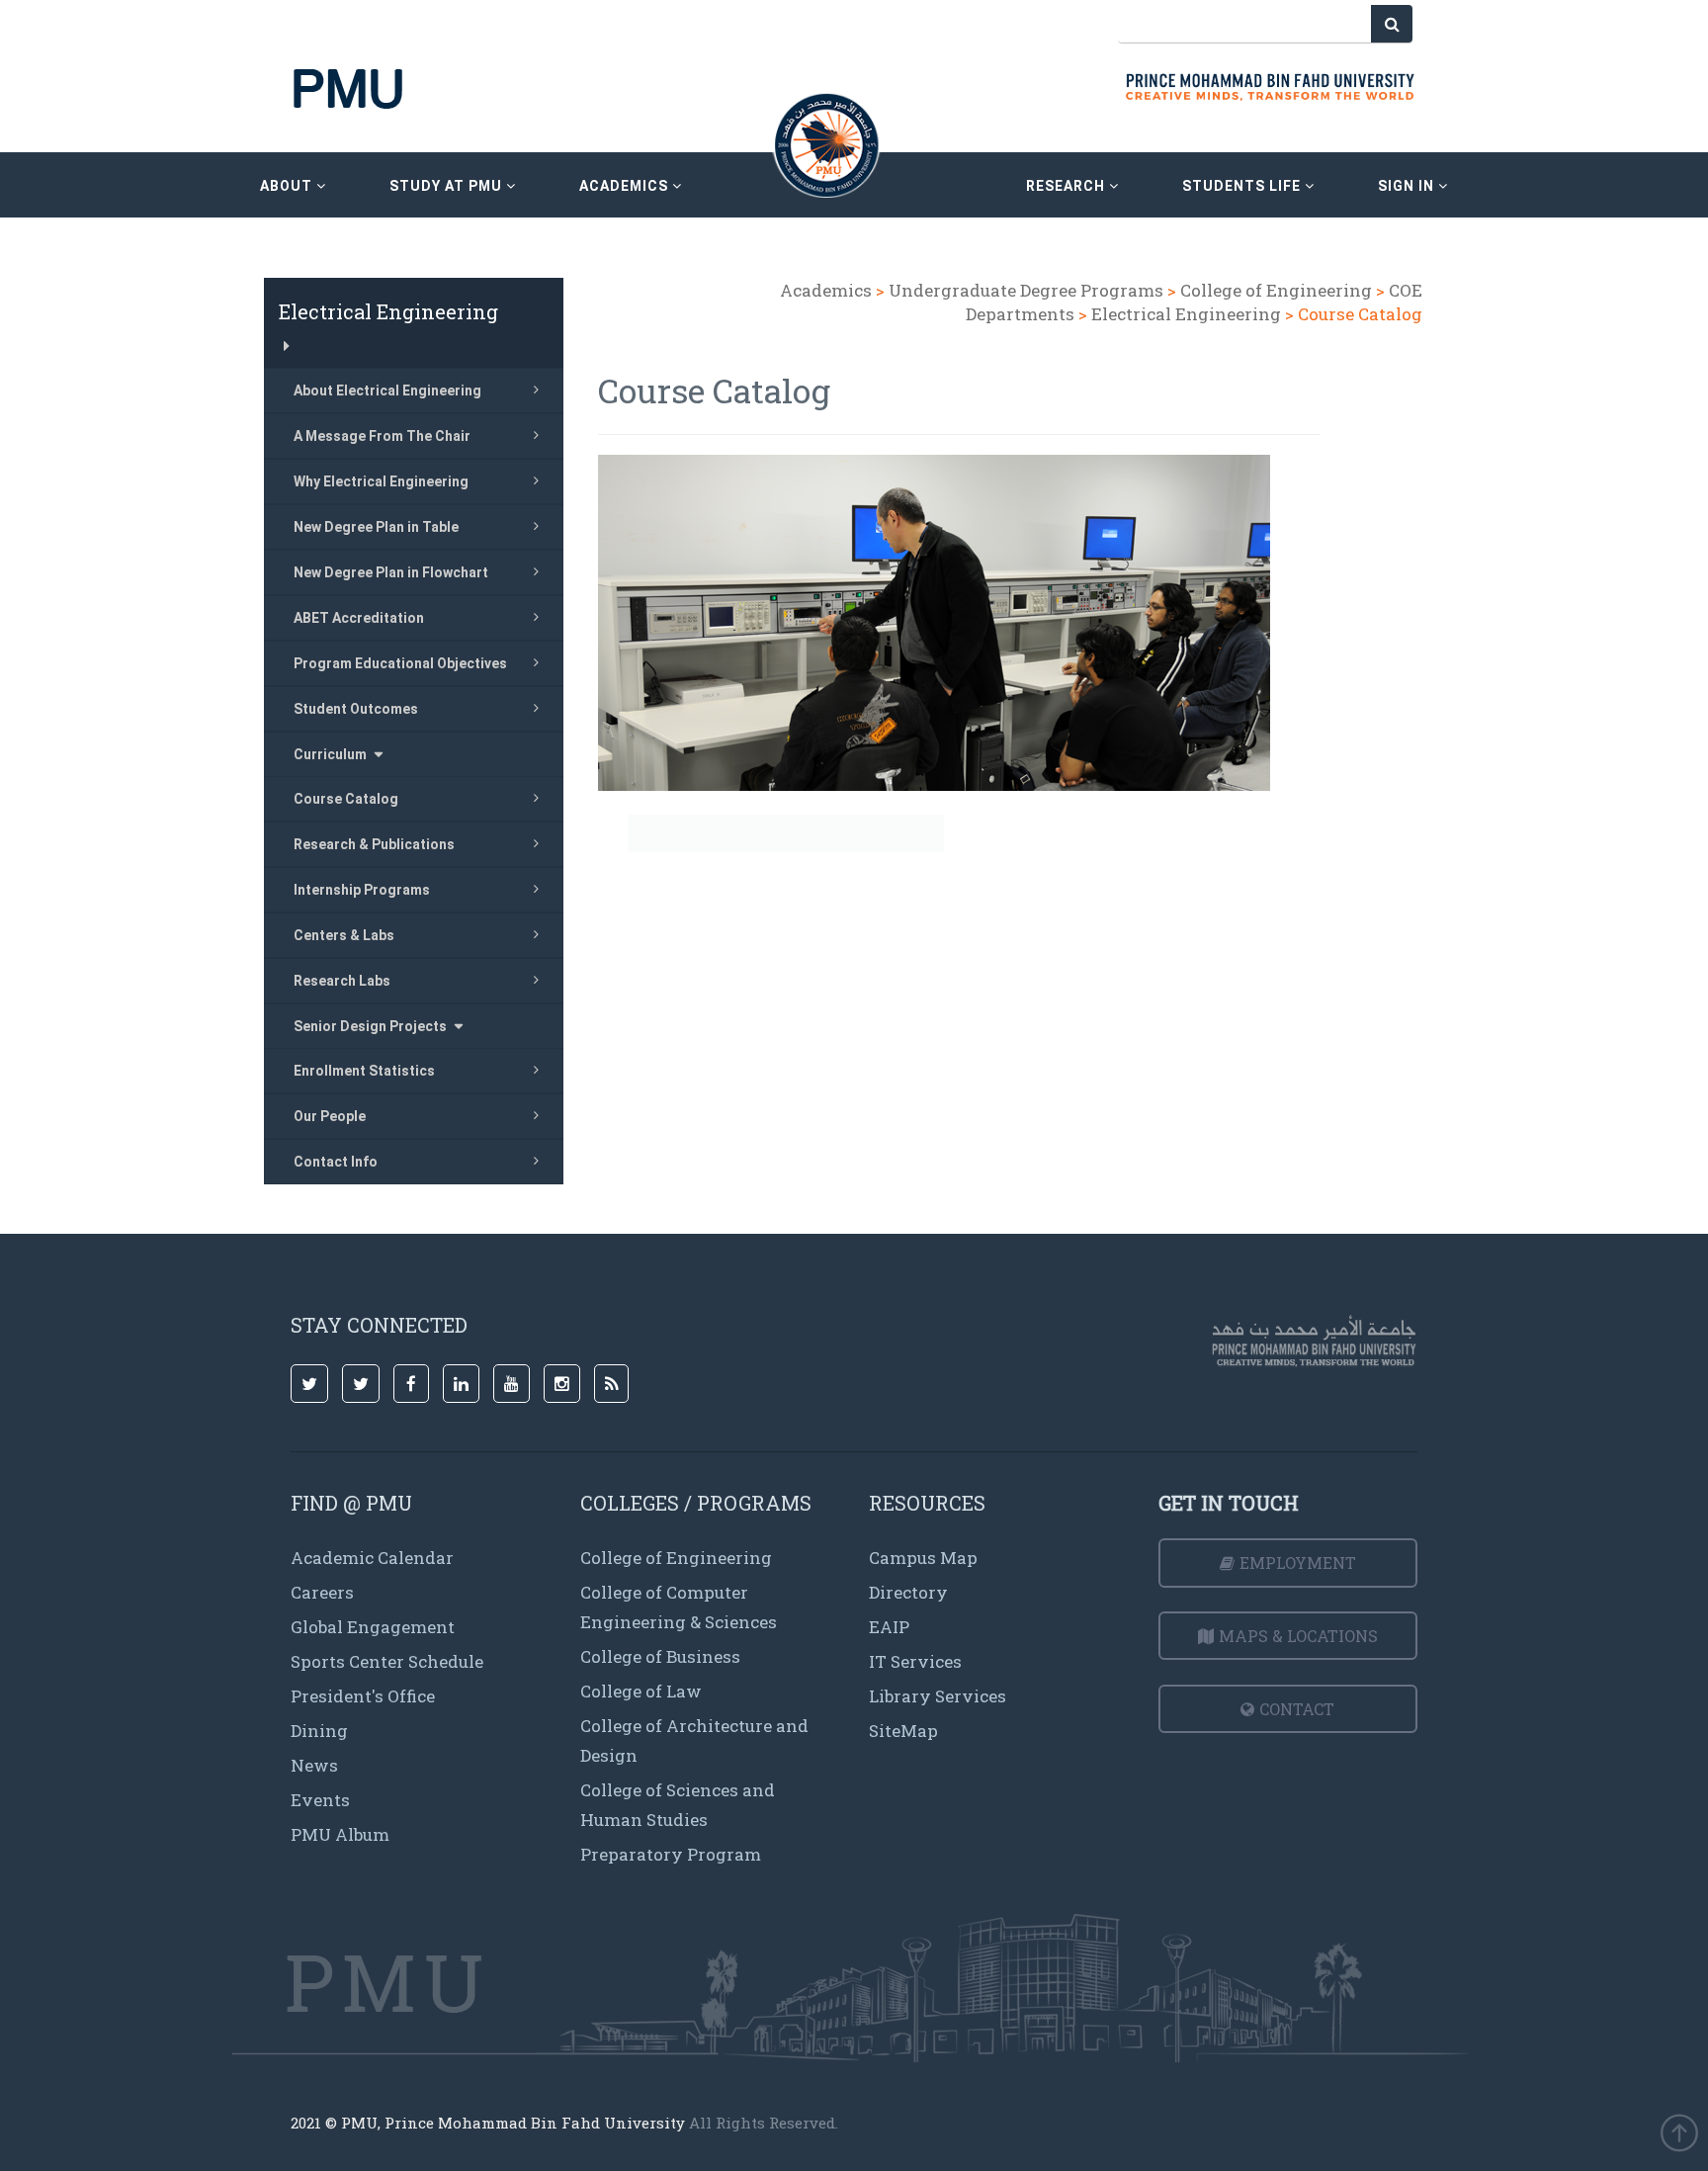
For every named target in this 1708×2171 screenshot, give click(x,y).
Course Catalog (346, 799)
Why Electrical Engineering (381, 481)
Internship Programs (362, 890)
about (288, 186)
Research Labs (342, 981)
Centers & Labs (344, 935)
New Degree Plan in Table (376, 527)
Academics (826, 290)
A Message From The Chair (382, 436)
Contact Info (336, 1162)
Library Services (938, 1696)
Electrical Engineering (1188, 314)
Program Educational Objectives (400, 663)
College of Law (641, 1691)
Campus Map (923, 1558)
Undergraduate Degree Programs (1026, 290)
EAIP (889, 1627)
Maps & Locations (1298, 1636)
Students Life (1243, 186)
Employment (1298, 1563)
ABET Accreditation (359, 618)
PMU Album (340, 1834)
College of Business (660, 1656)
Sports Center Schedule (387, 1661)
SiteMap (903, 1731)
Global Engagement (373, 1627)
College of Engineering (1276, 290)
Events (320, 1800)
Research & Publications (374, 844)
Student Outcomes (356, 709)
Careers (322, 1592)
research (1067, 186)
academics (626, 186)
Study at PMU (448, 186)
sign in (1408, 186)
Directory (908, 1592)
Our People (330, 1116)
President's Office (363, 1696)
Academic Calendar (372, 1558)
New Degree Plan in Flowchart (391, 572)
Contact (1297, 1709)
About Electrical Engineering (387, 391)
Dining (319, 1731)
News (314, 1765)
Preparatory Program (671, 1854)
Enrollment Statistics (364, 1071)
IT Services (915, 1661)
